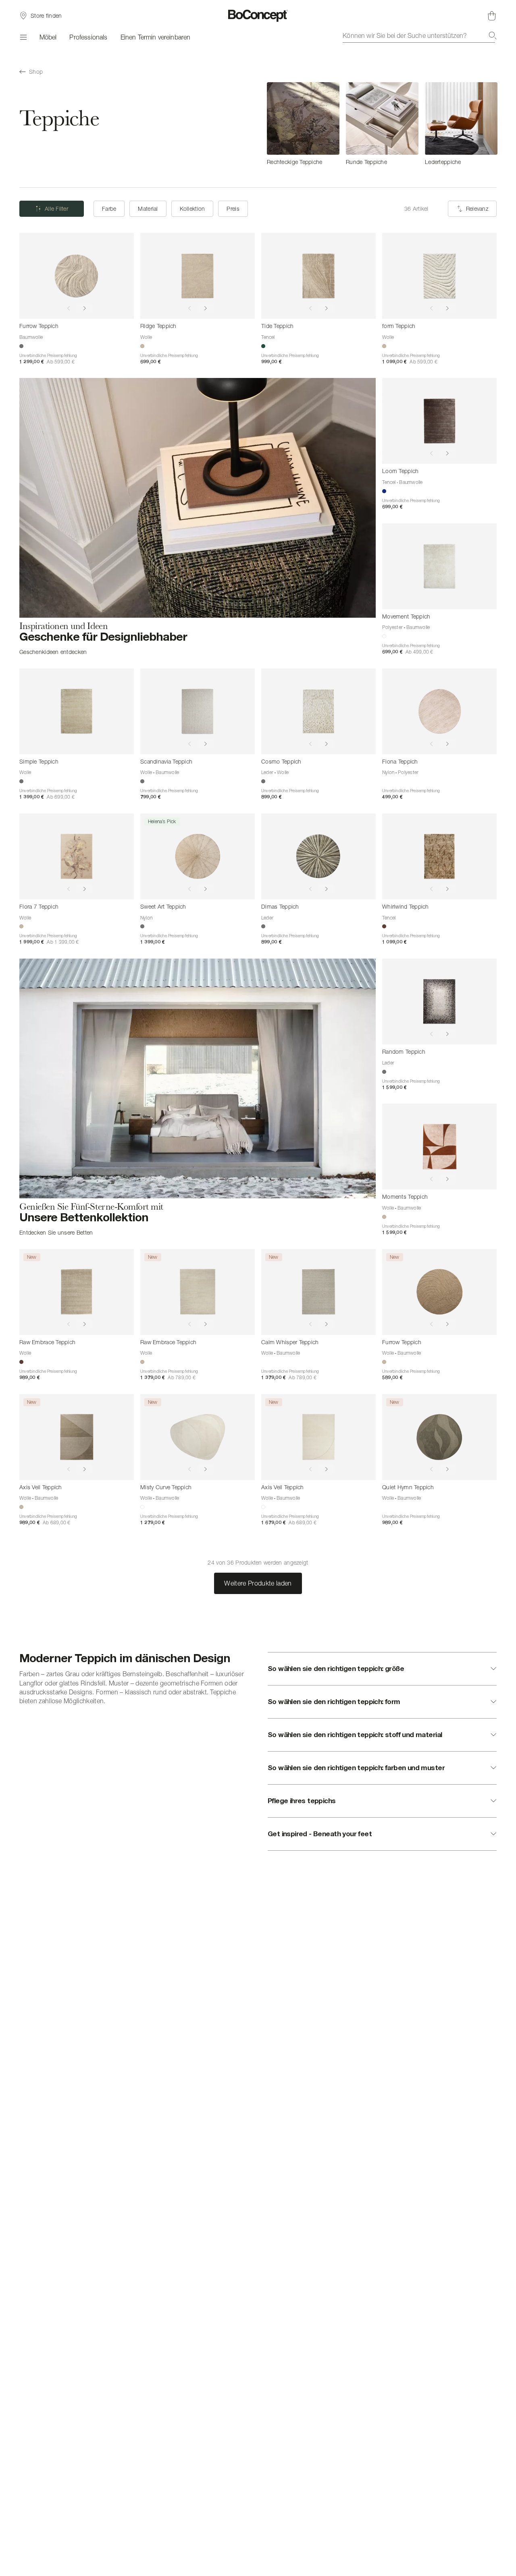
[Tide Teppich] (318, 276)
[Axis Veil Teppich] (77, 1437)
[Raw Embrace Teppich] (77, 1292)
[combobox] (420, 35)
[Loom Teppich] (439, 421)
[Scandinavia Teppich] (198, 711)
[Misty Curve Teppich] (198, 1437)
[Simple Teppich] (77, 711)
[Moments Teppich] (439, 1147)
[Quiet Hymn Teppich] (439, 1437)
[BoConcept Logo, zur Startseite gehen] (258, 16)
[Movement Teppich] (439, 566)
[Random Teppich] (439, 1002)
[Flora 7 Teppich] (77, 856)
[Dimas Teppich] (318, 856)
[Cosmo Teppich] (318, 711)
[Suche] (493, 35)
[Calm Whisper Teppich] (318, 1292)
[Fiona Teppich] (439, 711)
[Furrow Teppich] (77, 276)
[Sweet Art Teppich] (198, 856)
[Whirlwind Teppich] (439, 856)
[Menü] (23, 37)
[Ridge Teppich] (198, 276)
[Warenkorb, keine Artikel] (492, 16)
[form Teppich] (439, 276)
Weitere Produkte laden (258, 1583)
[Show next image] (85, 308)
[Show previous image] (69, 308)
